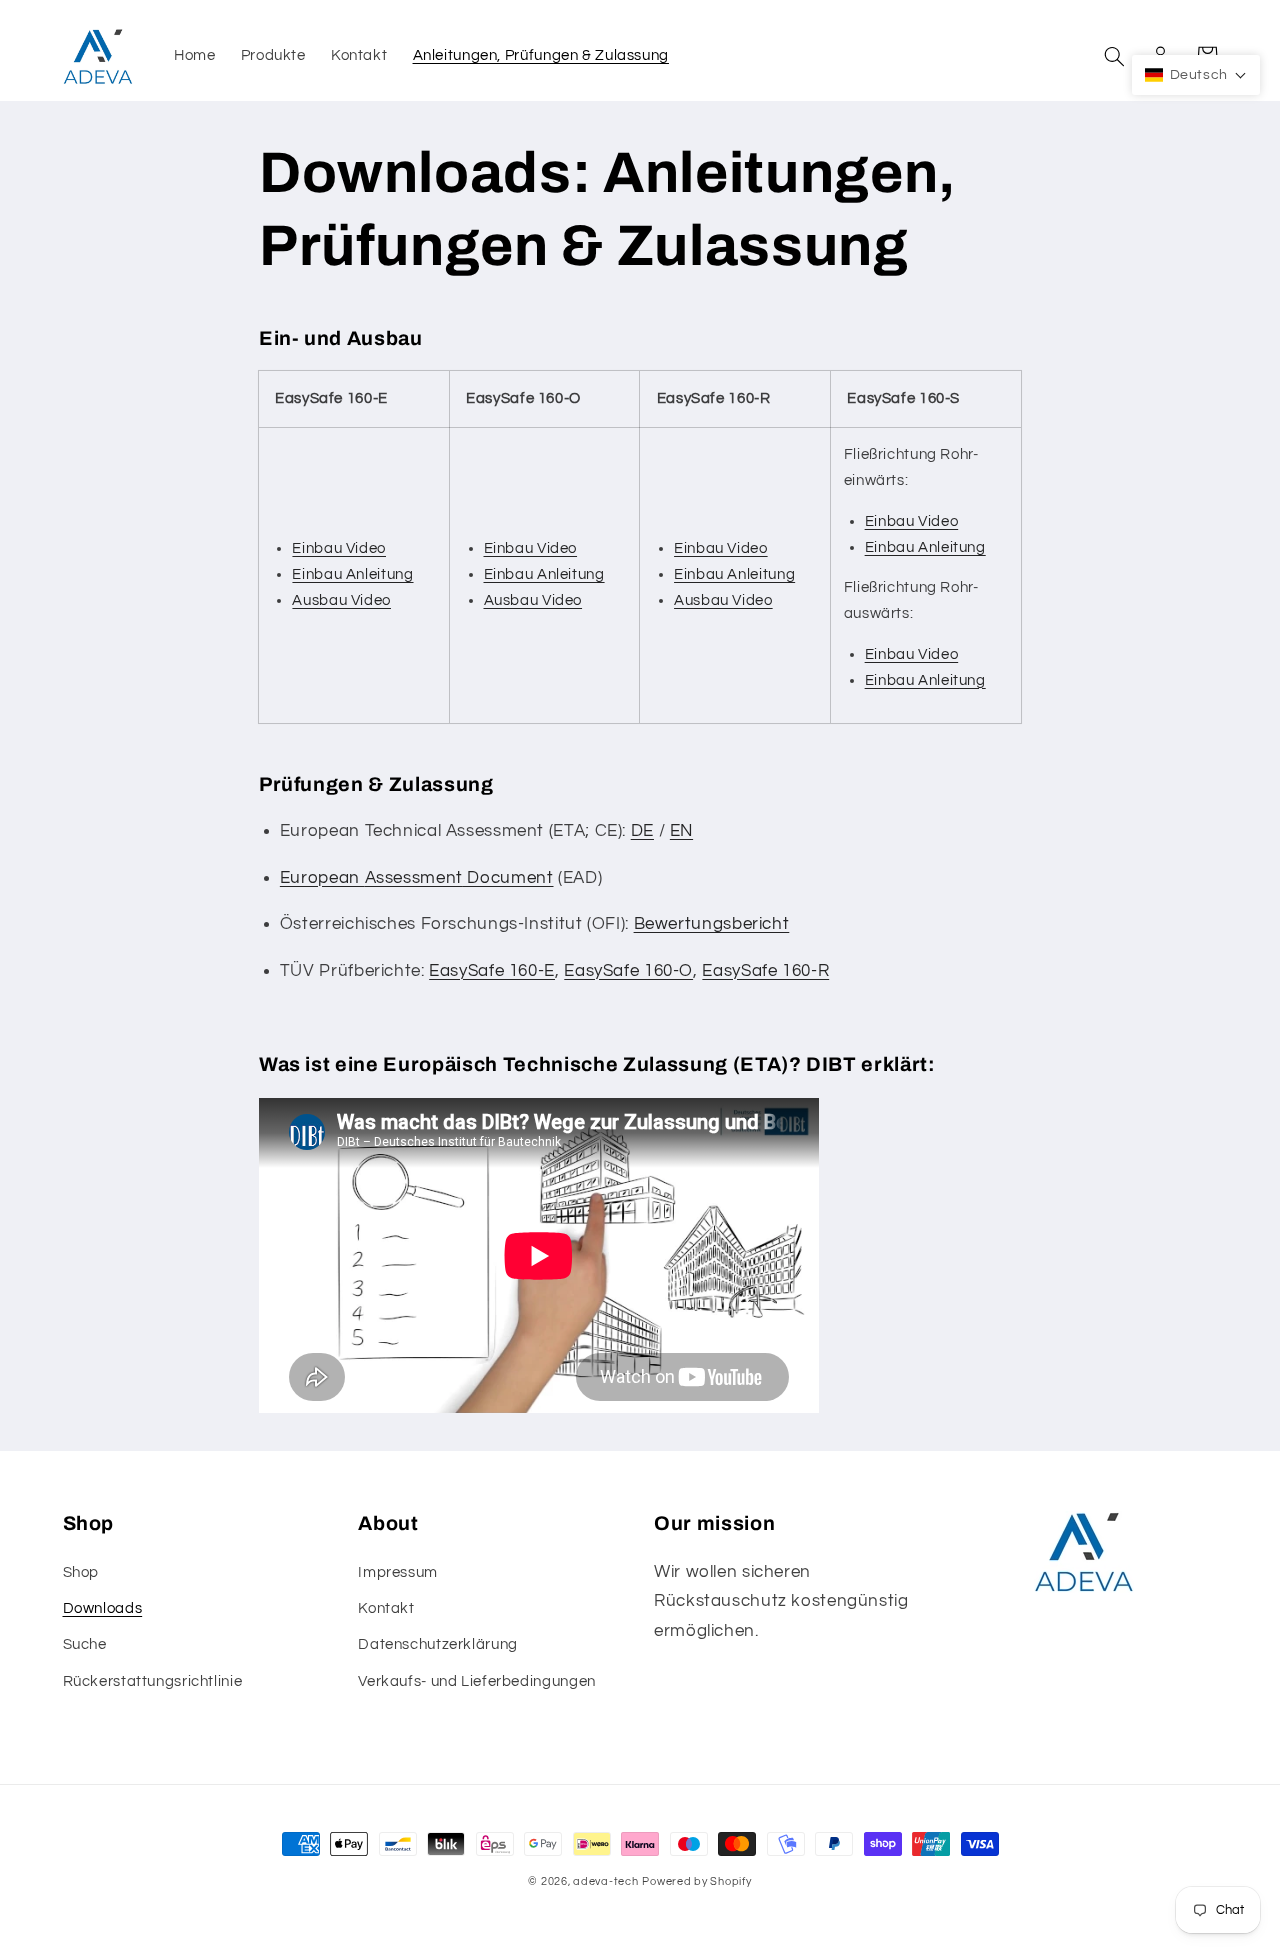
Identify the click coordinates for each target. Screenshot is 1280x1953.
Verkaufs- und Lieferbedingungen (477, 1681)
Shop (81, 1572)
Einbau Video (339, 548)
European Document (417, 878)
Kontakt (386, 1608)
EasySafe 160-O (628, 971)
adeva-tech (605, 1881)
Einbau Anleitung (352, 574)
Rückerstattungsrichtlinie (153, 1681)
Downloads (103, 1608)
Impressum (398, 1572)
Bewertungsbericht (712, 924)
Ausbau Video (341, 600)
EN (681, 831)
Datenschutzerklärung (438, 1644)
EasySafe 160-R (765, 971)
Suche (85, 1644)
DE (642, 831)
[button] (1115, 56)
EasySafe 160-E (492, 971)
